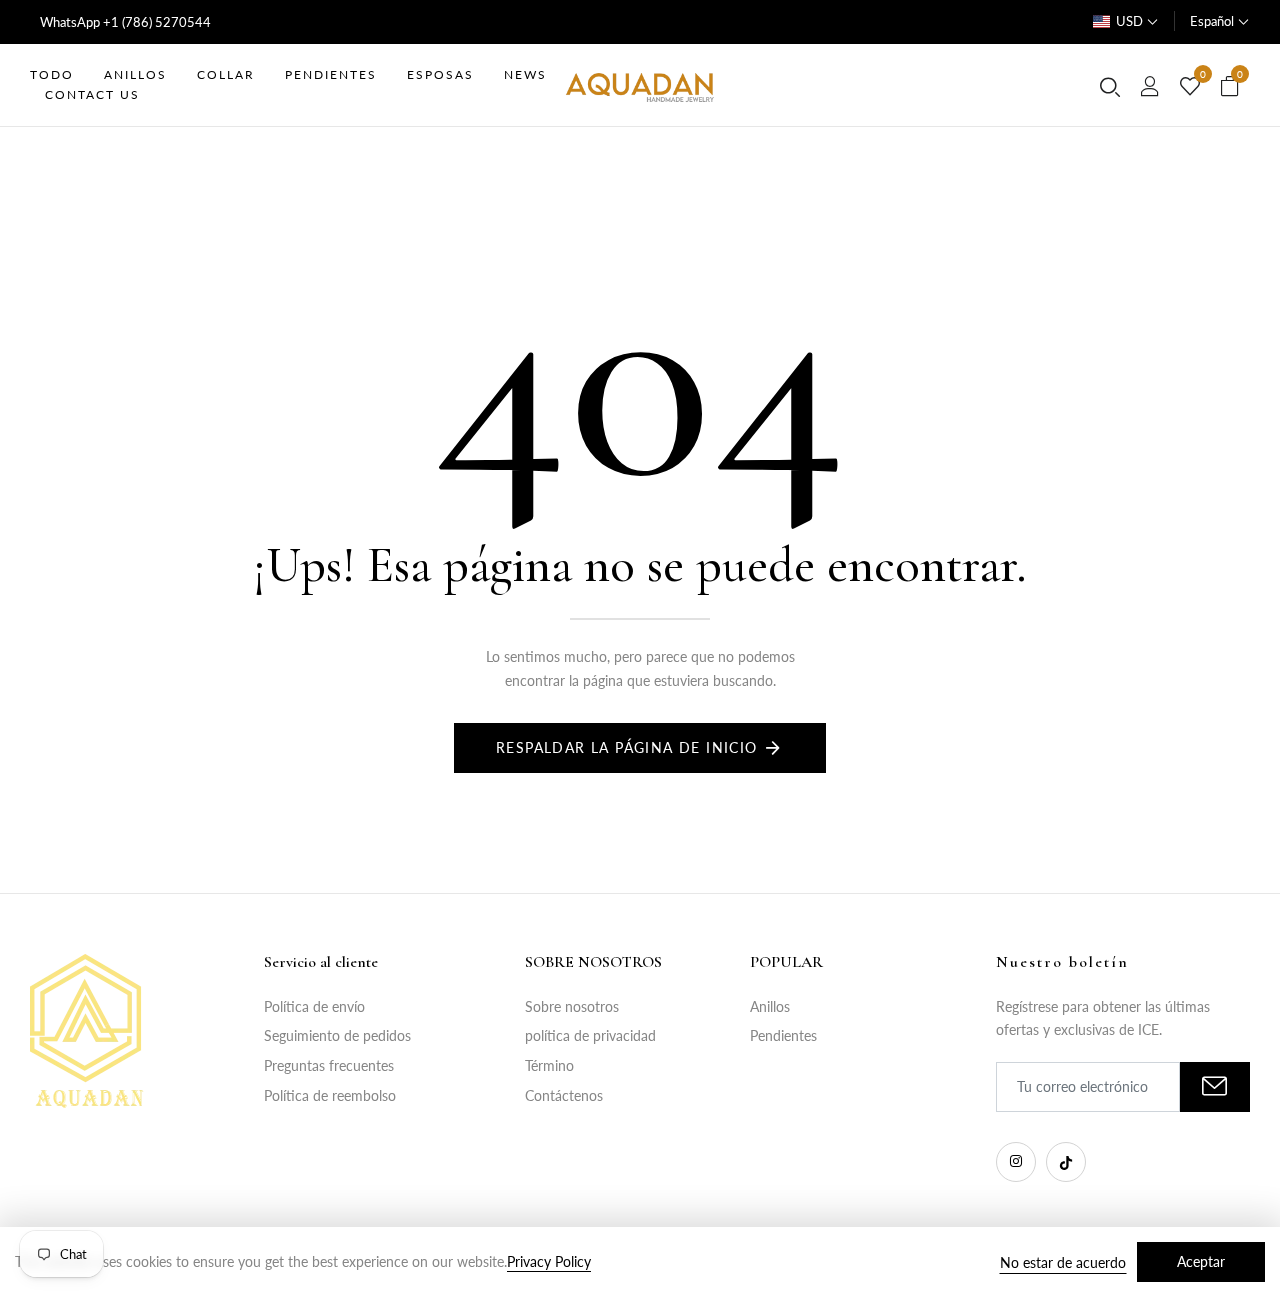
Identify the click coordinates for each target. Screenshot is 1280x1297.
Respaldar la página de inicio (627, 747)
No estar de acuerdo (1063, 1262)
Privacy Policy (549, 1261)
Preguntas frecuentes (329, 1065)
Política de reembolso (330, 1095)
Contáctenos (564, 1095)
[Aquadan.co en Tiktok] (1066, 1162)
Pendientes (783, 1035)
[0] (1190, 87)
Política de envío (314, 1006)
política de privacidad (590, 1035)
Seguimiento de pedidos (337, 1035)
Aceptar (1201, 1261)
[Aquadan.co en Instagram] (1016, 1162)
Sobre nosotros (572, 1006)
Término (549, 1065)
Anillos (770, 1006)
